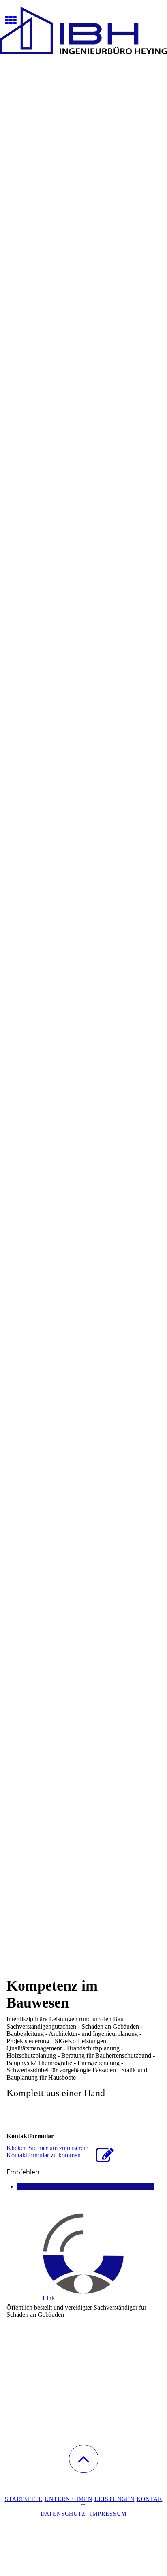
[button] (84, 2459)
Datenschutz (65, 2514)
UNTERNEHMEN (69, 2499)
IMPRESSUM (108, 2514)
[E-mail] (20, 2186)
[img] (83, 30)
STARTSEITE (24, 2499)
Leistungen (115, 2499)
